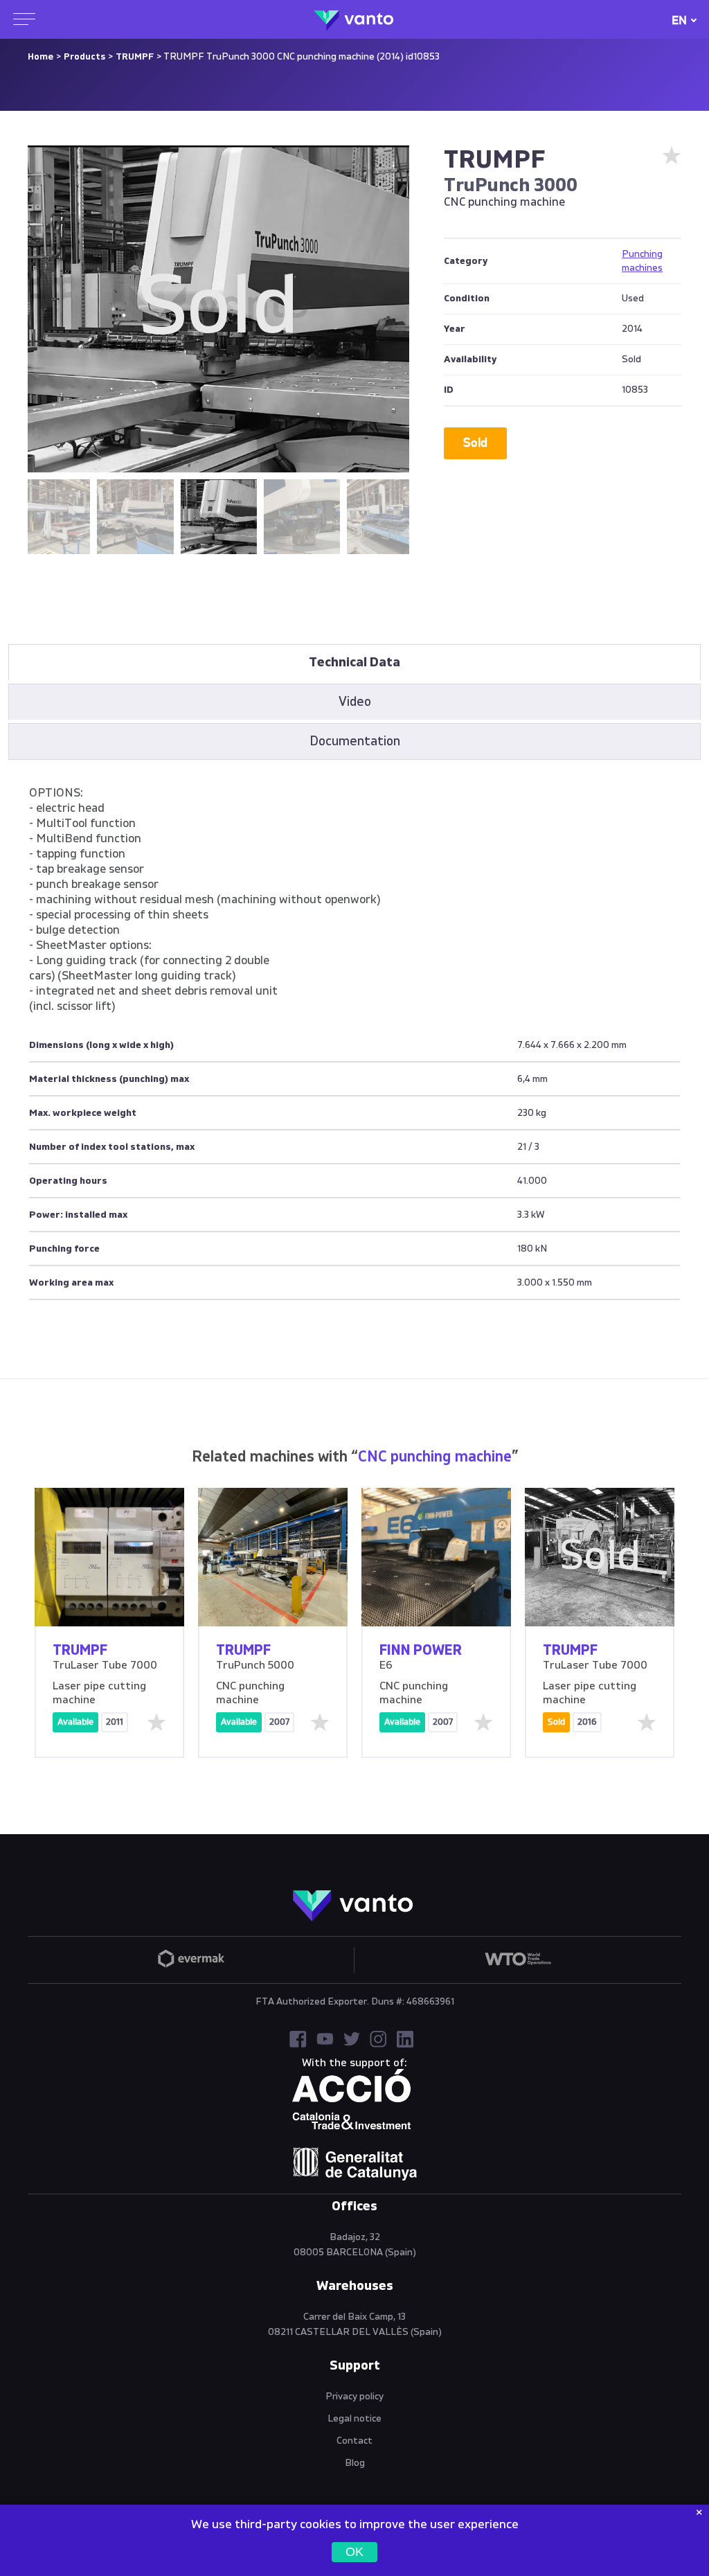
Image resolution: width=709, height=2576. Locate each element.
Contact (354, 2441)
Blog (355, 2463)
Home (41, 57)
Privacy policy (354, 2397)
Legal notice (354, 2419)
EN (679, 20)
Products (84, 57)
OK (354, 2552)
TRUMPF (135, 57)
